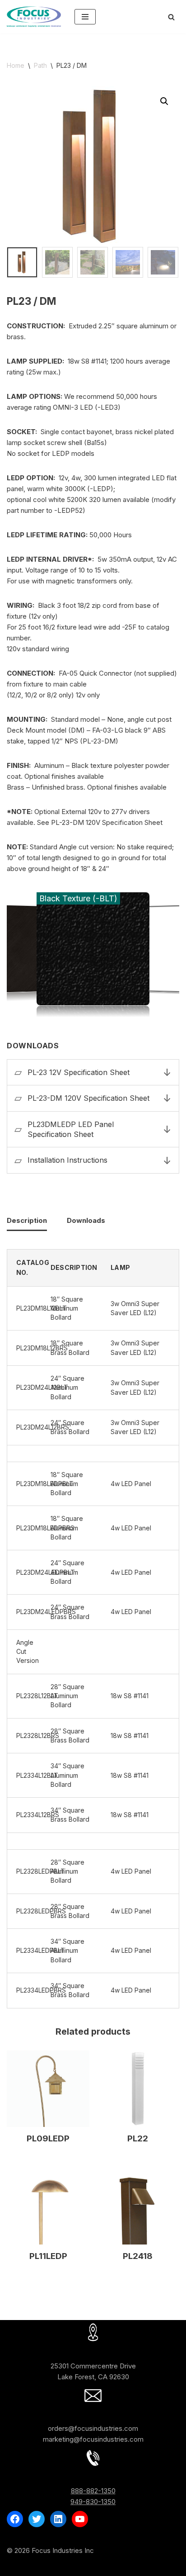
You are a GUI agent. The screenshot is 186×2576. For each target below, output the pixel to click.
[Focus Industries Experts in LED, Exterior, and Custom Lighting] (34, 17)
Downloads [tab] (86, 1220)
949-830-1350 (93, 2502)
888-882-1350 (93, 2491)
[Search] (171, 17)
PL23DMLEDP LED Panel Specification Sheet (71, 1129)
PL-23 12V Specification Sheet (79, 1072)
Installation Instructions (67, 1160)
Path (40, 65)
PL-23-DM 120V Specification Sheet (88, 1098)
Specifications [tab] (93, 1046)
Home (16, 65)
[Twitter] (37, 2519)
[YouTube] (80, 2519)
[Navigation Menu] (85, 17)
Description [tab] (27, 1220)
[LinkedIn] (58, 2519)
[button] (164, 101)
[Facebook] (15, 2519)
